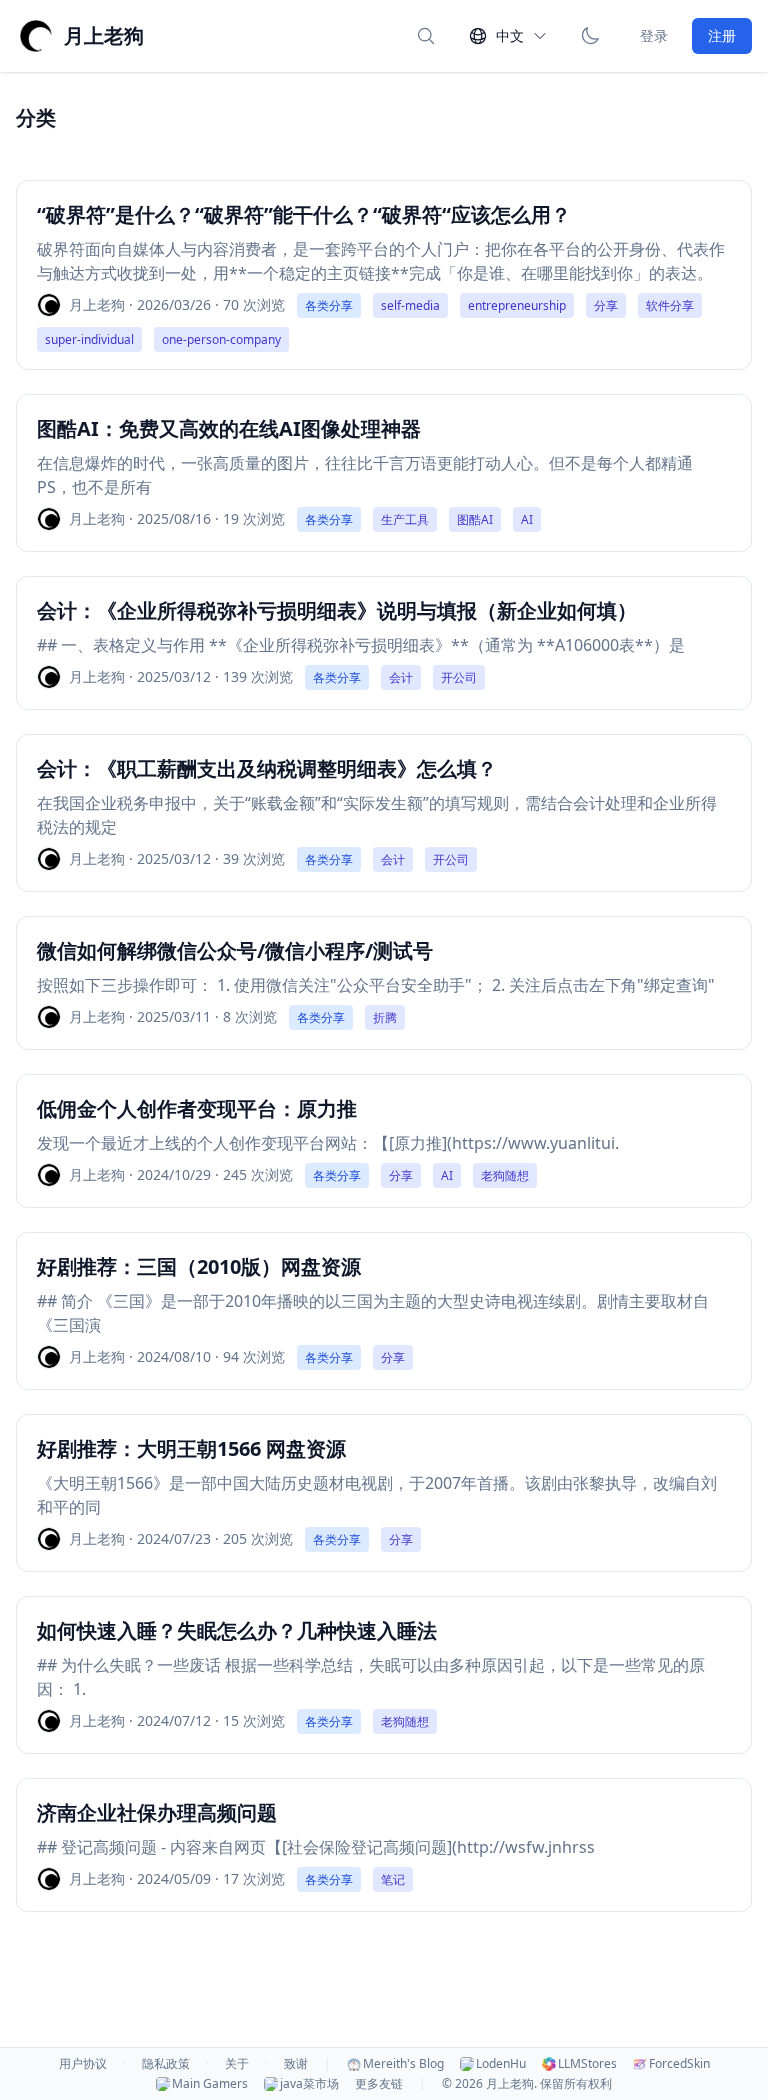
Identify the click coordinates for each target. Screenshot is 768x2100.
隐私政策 (166, 2064)
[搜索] (426, 36)
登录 (654, 35)
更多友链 (379, 2084)
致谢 (296, 2064)
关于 (237, 2064)
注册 (722, 35)
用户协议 (83, 2064)
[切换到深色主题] (590, 36)
